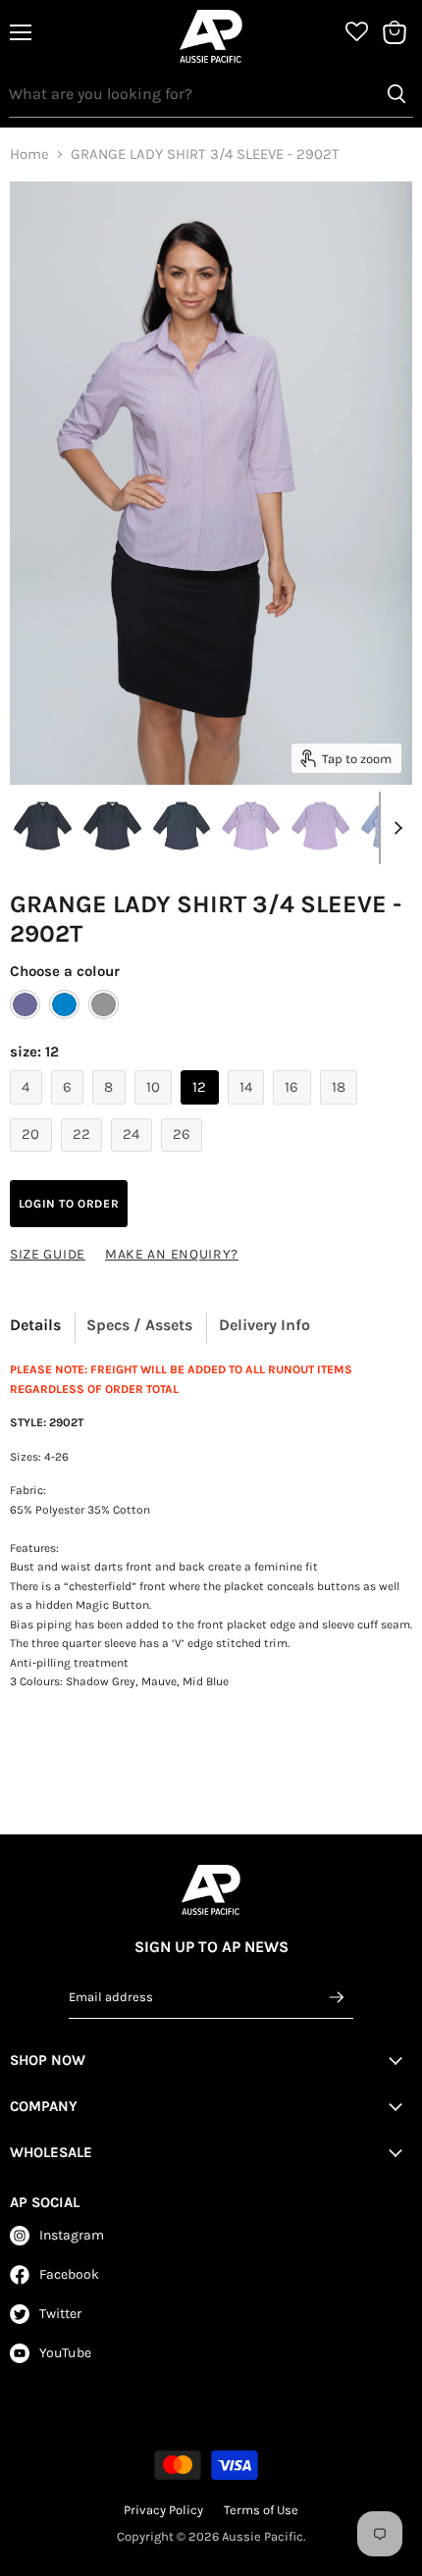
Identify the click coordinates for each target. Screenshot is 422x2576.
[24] (134, 1157)
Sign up (338, 1997)
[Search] (396, 94)
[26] (185, 1157)
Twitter (60, 2314)
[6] (70, 1109)
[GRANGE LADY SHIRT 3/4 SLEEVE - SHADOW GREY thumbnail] (112, 827)
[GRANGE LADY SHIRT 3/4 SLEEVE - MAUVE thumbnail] (251, 827)
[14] (249, 1109)
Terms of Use (261, 2510)
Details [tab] (35, 1325)
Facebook (69, 2274)
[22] (84, 1157)
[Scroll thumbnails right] (395, 828)
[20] (33, 1157)
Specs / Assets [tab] (139, 1325)
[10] (156, 1109)
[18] (342, 1109)
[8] (111, 1109)
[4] (28, 1109)
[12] (202, 1109)
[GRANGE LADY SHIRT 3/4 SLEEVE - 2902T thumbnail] (43, 827)
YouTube (65, 2353)
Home (29, 155)
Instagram (72, 2235)
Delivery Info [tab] (264, 1325)
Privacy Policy (163, 2510)
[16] (294, 1109)
